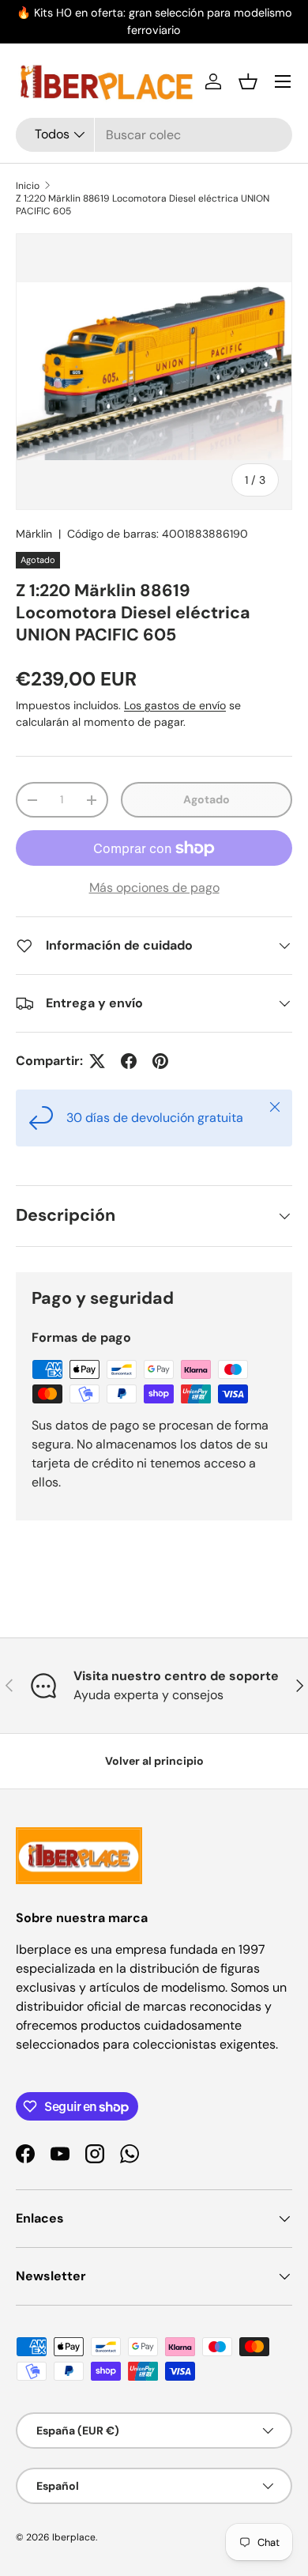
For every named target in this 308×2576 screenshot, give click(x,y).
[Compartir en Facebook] (129, 1061)
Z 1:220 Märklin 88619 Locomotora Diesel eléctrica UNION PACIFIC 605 (143, 205)
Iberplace (74, 2537)
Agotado (207, 799)
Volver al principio (154, 1761)
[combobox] (154, 135)
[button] (248, 81)
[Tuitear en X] (97, 1061)
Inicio (28, 186)
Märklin (34, 534)
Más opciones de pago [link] (154, 888)
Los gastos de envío (175, 705)
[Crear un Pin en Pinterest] (160, 1061)
